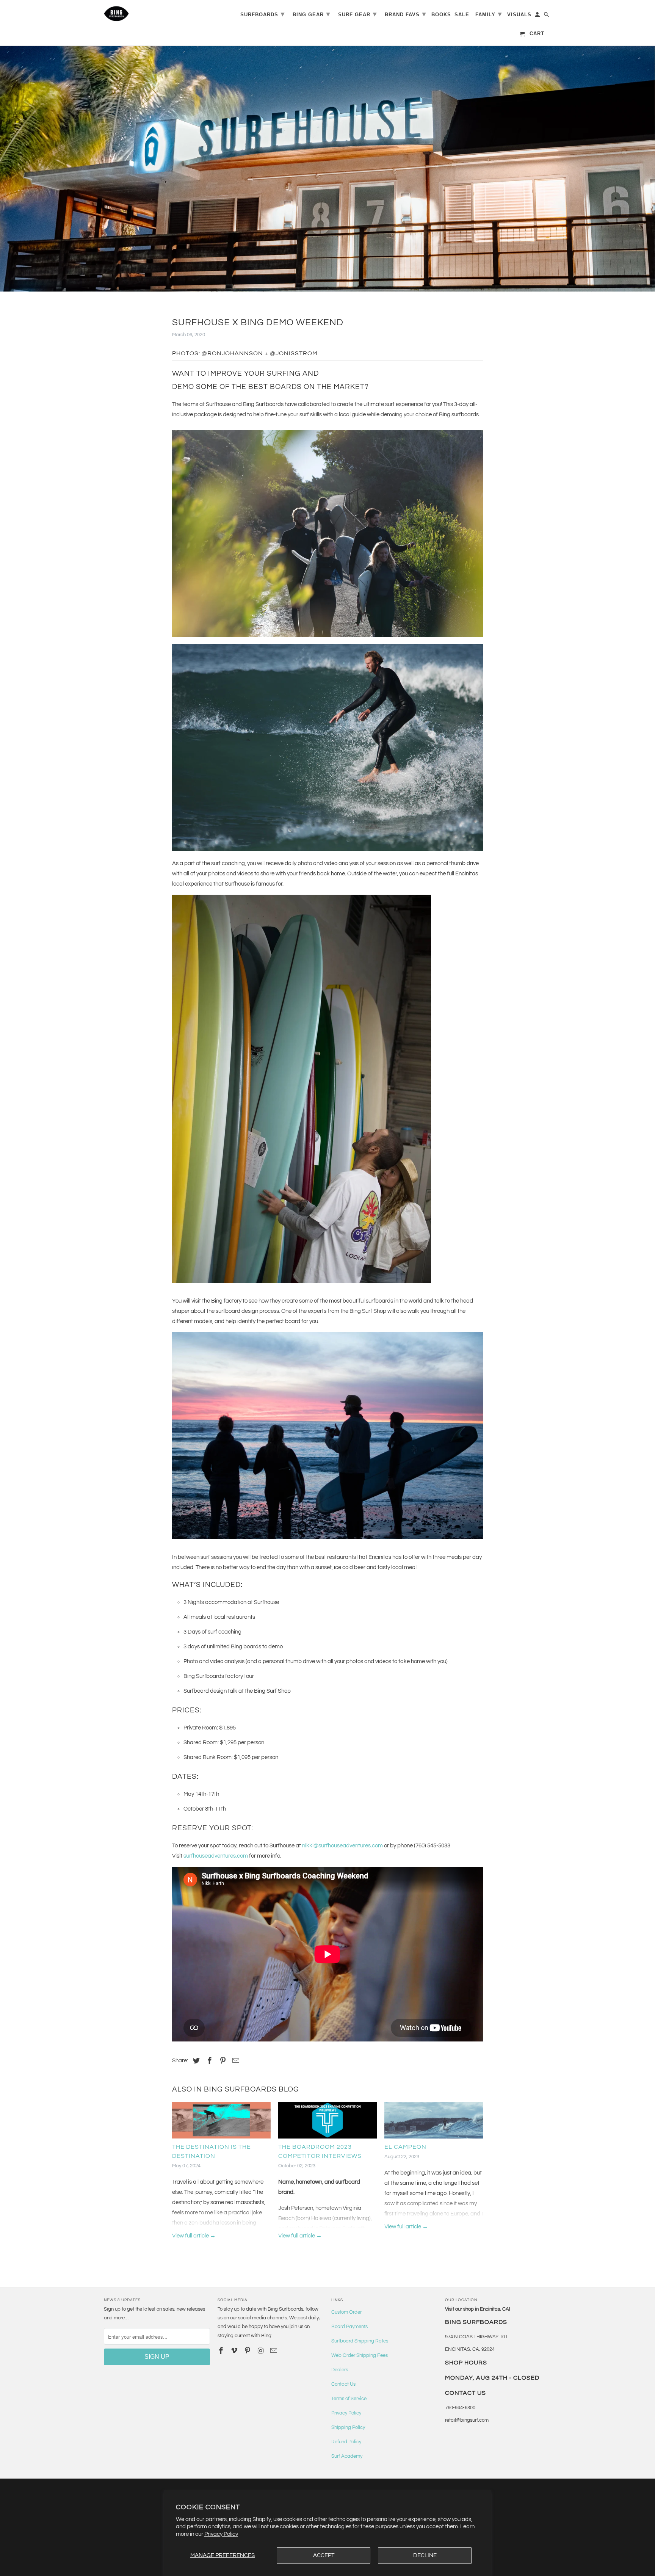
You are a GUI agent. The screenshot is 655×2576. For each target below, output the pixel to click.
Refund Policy (346, 2442)
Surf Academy (347, 2456)
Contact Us (343, 2384)
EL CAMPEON (405, 2147)
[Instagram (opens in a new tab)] (261, 2351)
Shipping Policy (348, 2427)
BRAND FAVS (405, 14)
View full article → (194, 2236)
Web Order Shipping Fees (360, 2355)
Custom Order (346, 2312)
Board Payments (349, 2327)
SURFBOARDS (262, 14)
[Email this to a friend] (235, 2061)
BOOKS (441, 15)
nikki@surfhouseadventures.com (342, 1846)
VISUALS (519, 15)
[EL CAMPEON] (434, 2122)
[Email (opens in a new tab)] (274, 2351)
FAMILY (489, 14)
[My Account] (538, 16)
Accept (324, 2555)
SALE (462, 15)
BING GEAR (311, 14)
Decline (425, 2555)
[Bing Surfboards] (153, 14)
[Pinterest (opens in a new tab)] (222, 2061)
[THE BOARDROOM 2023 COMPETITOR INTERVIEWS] (327, 2122)
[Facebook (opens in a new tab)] (208, 2061)
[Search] (547, 16)
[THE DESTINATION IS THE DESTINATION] (221, 2122)
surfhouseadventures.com (216, 1856)
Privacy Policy (221, 2534)
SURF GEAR (357, 14)
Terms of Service (349, 2399)
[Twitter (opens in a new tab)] (195, 2061)
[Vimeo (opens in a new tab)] (235, 2351)
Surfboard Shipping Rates (360, 2341)
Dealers (340, 2370)
